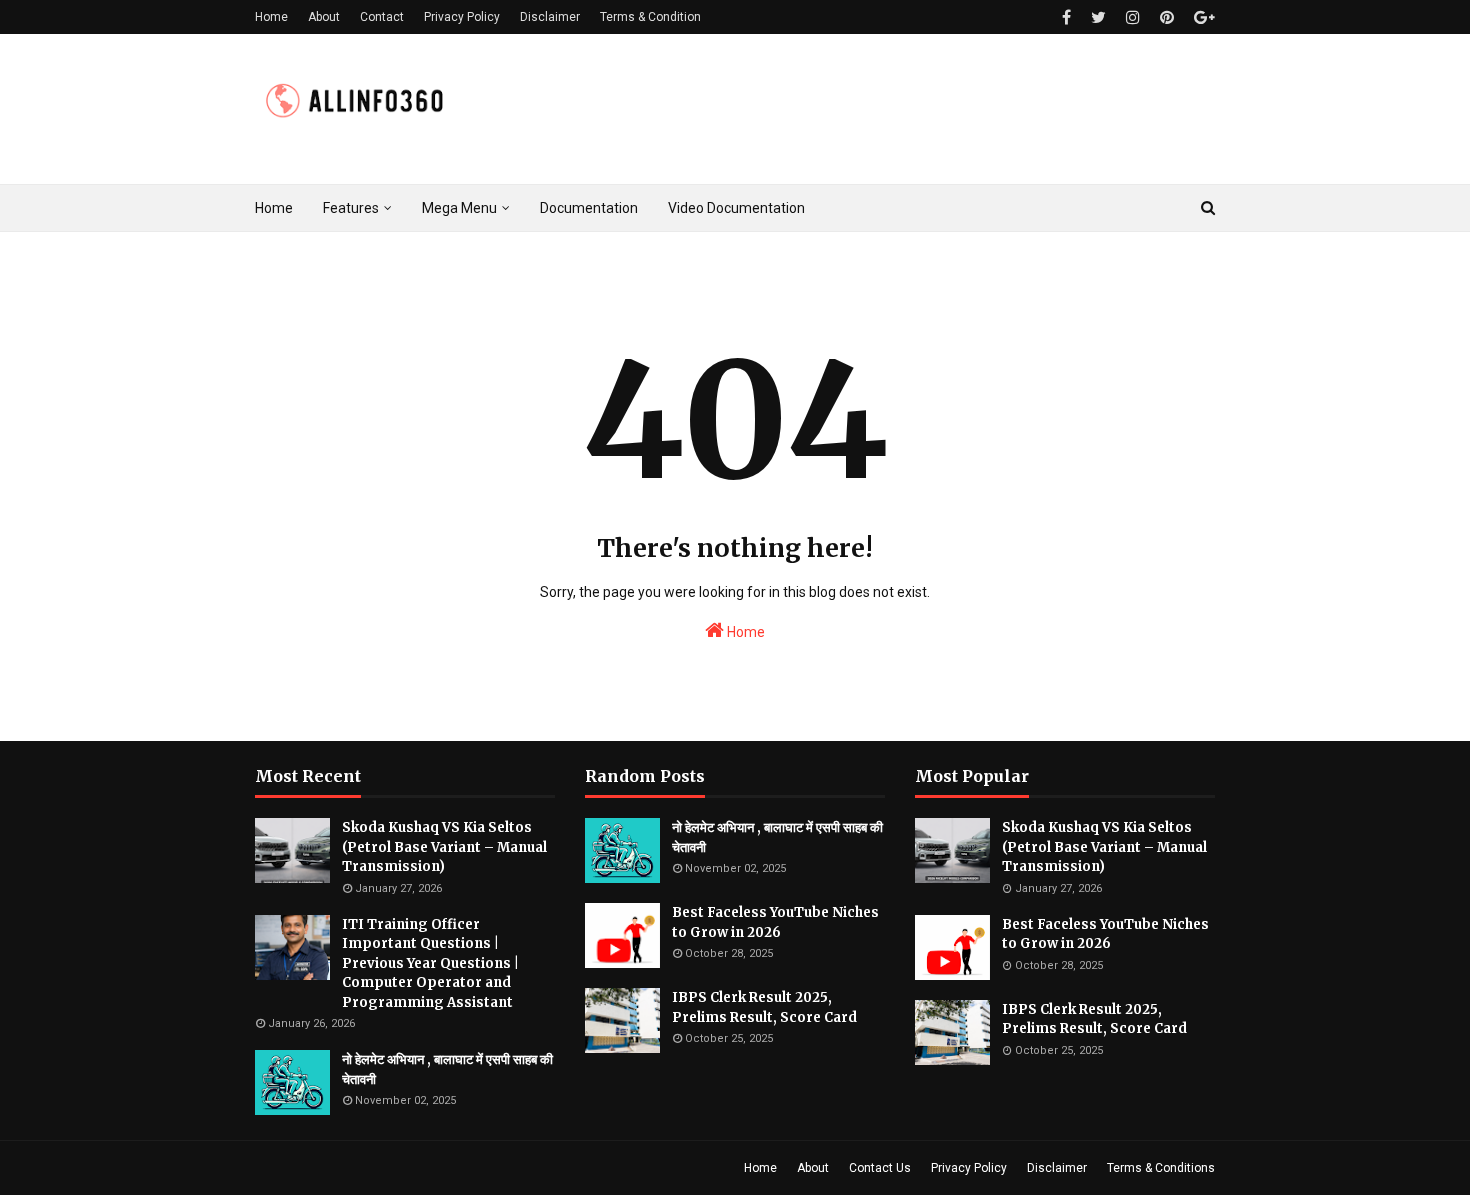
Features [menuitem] (351, 208)
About (324, 17)
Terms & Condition (650, 17)
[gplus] (1202, 17)
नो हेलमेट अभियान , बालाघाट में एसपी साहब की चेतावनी (447, 1069)
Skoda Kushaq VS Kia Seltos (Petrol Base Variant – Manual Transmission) (444, 847)
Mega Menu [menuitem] (459, 208)
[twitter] (1098, 17)
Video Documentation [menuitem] (736, 208)
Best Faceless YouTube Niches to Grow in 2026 (775, 922)
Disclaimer (550, 17)
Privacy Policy (462, 17)
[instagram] (1133, 17)
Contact (382, 17)
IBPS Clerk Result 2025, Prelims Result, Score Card (764, 1007)
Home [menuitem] (274, 208)
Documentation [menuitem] (589, 208)
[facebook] (1066, 17)
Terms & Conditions (1161, 1168)
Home (271, 17)
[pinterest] (1167, 17)
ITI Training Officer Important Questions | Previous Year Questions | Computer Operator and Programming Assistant (430, 963)
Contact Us (880, 1168)
